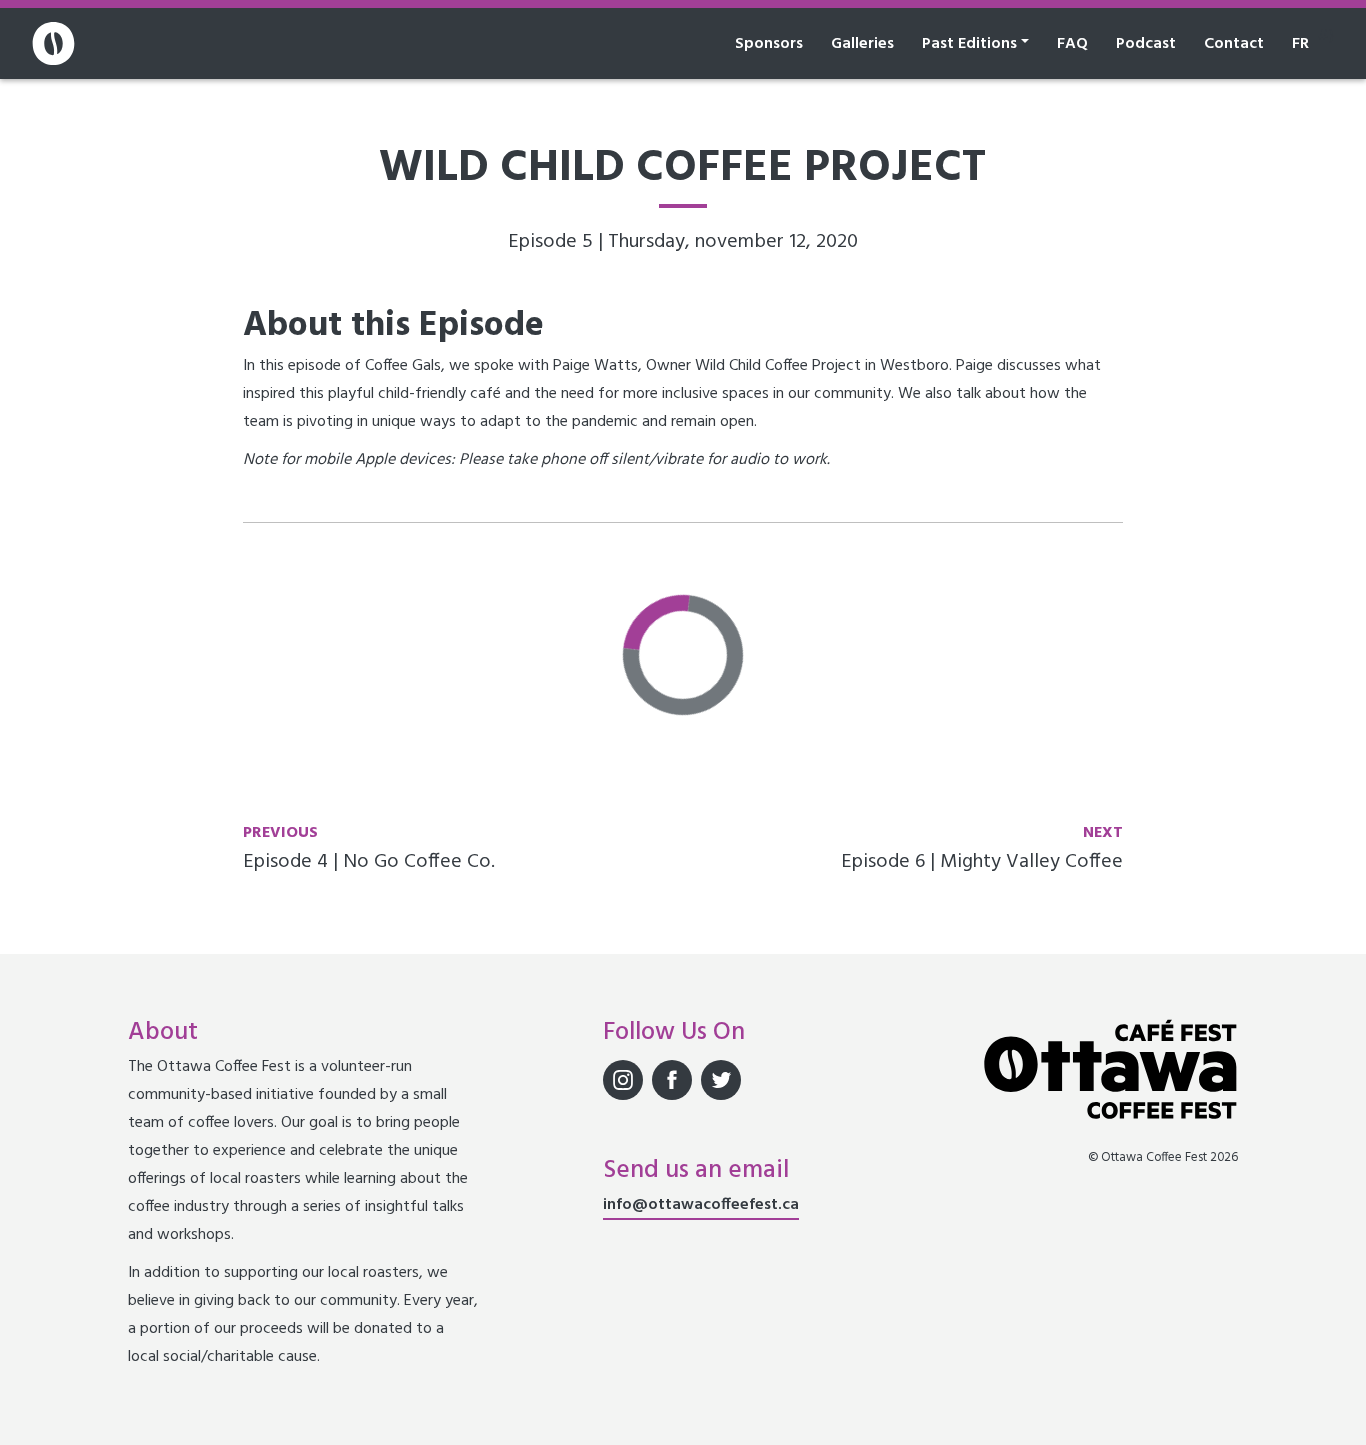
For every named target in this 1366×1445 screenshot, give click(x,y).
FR (1300, 44)
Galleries (862, 44)
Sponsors (769, 44)
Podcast (1146, 44)
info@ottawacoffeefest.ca (701, 1205)
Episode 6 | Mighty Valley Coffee (982, 862)
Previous (280, 833)
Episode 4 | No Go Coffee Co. (369, 862)
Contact (1234, 44)
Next (1103, 833)
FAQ (1072, 44)
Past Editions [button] (969, 44)
